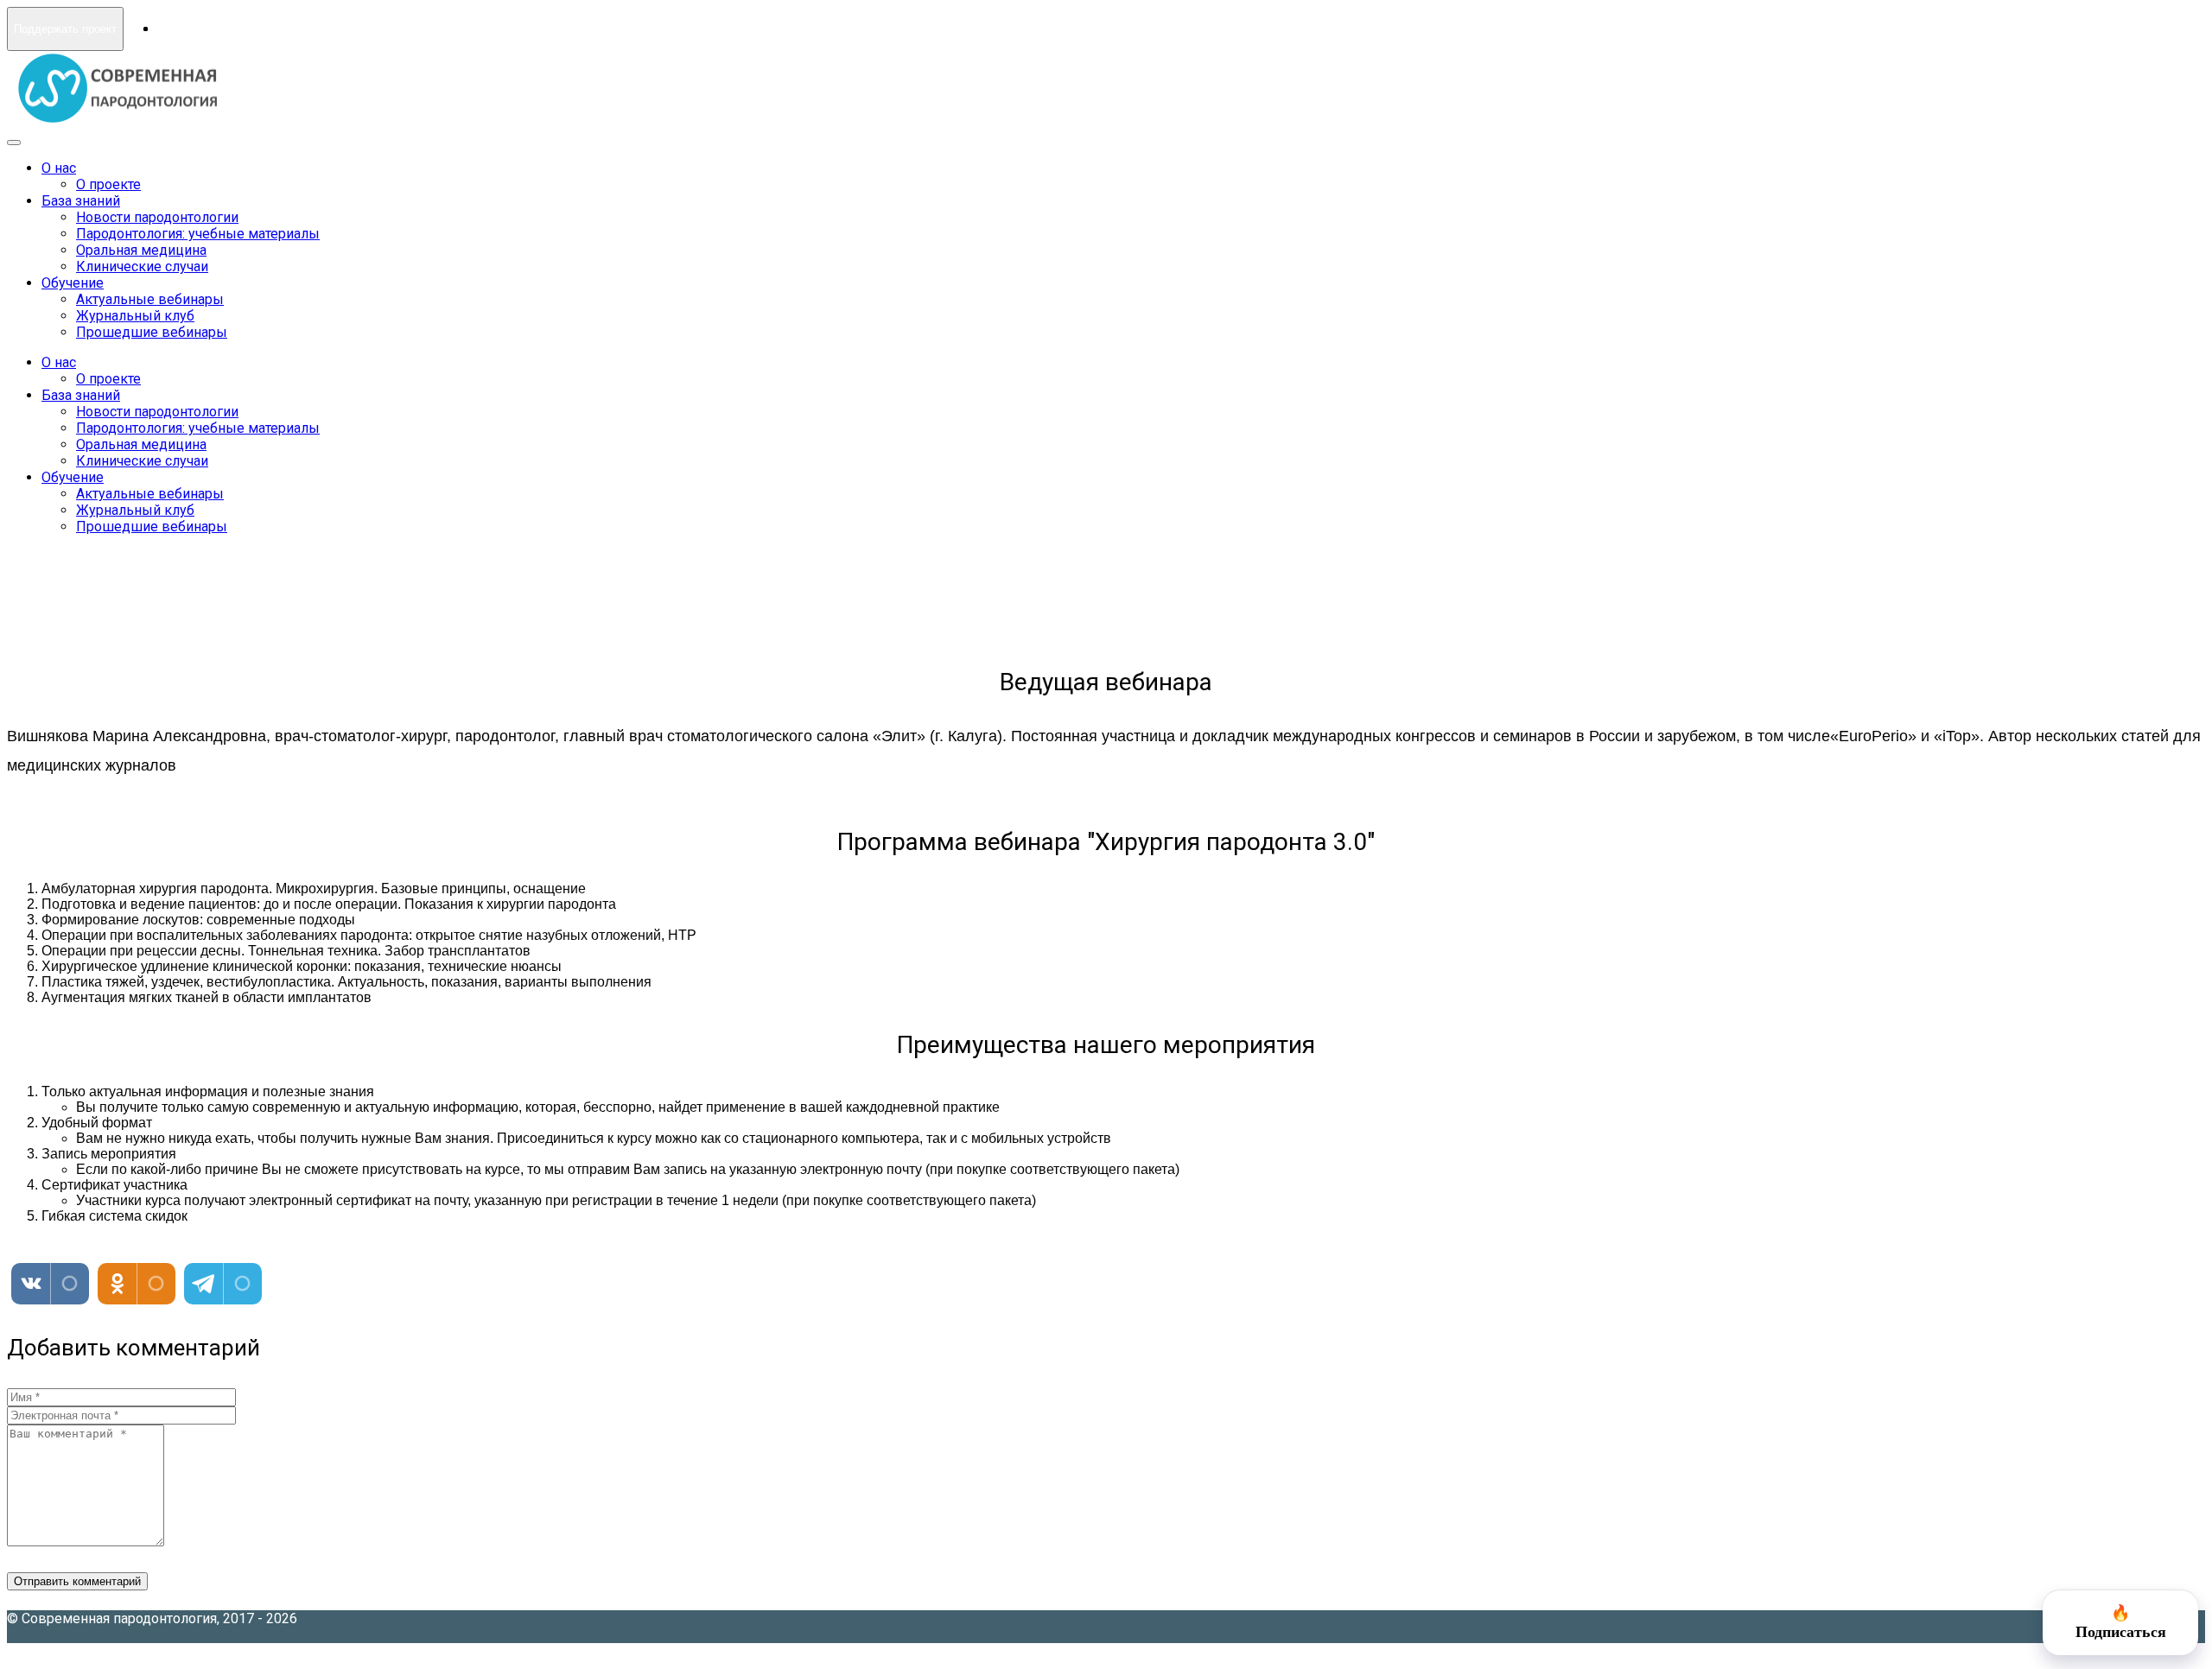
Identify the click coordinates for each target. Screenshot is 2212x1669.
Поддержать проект (65, 29)
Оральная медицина (141, 250)
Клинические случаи (142, 267)
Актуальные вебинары (150, 299)
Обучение (73, 283)
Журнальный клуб (135, 316)
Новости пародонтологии (157, 217)
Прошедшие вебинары (152, 332)
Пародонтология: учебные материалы (198, 234)
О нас (59, 168)
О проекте (108, 184)
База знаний (81, 201)
